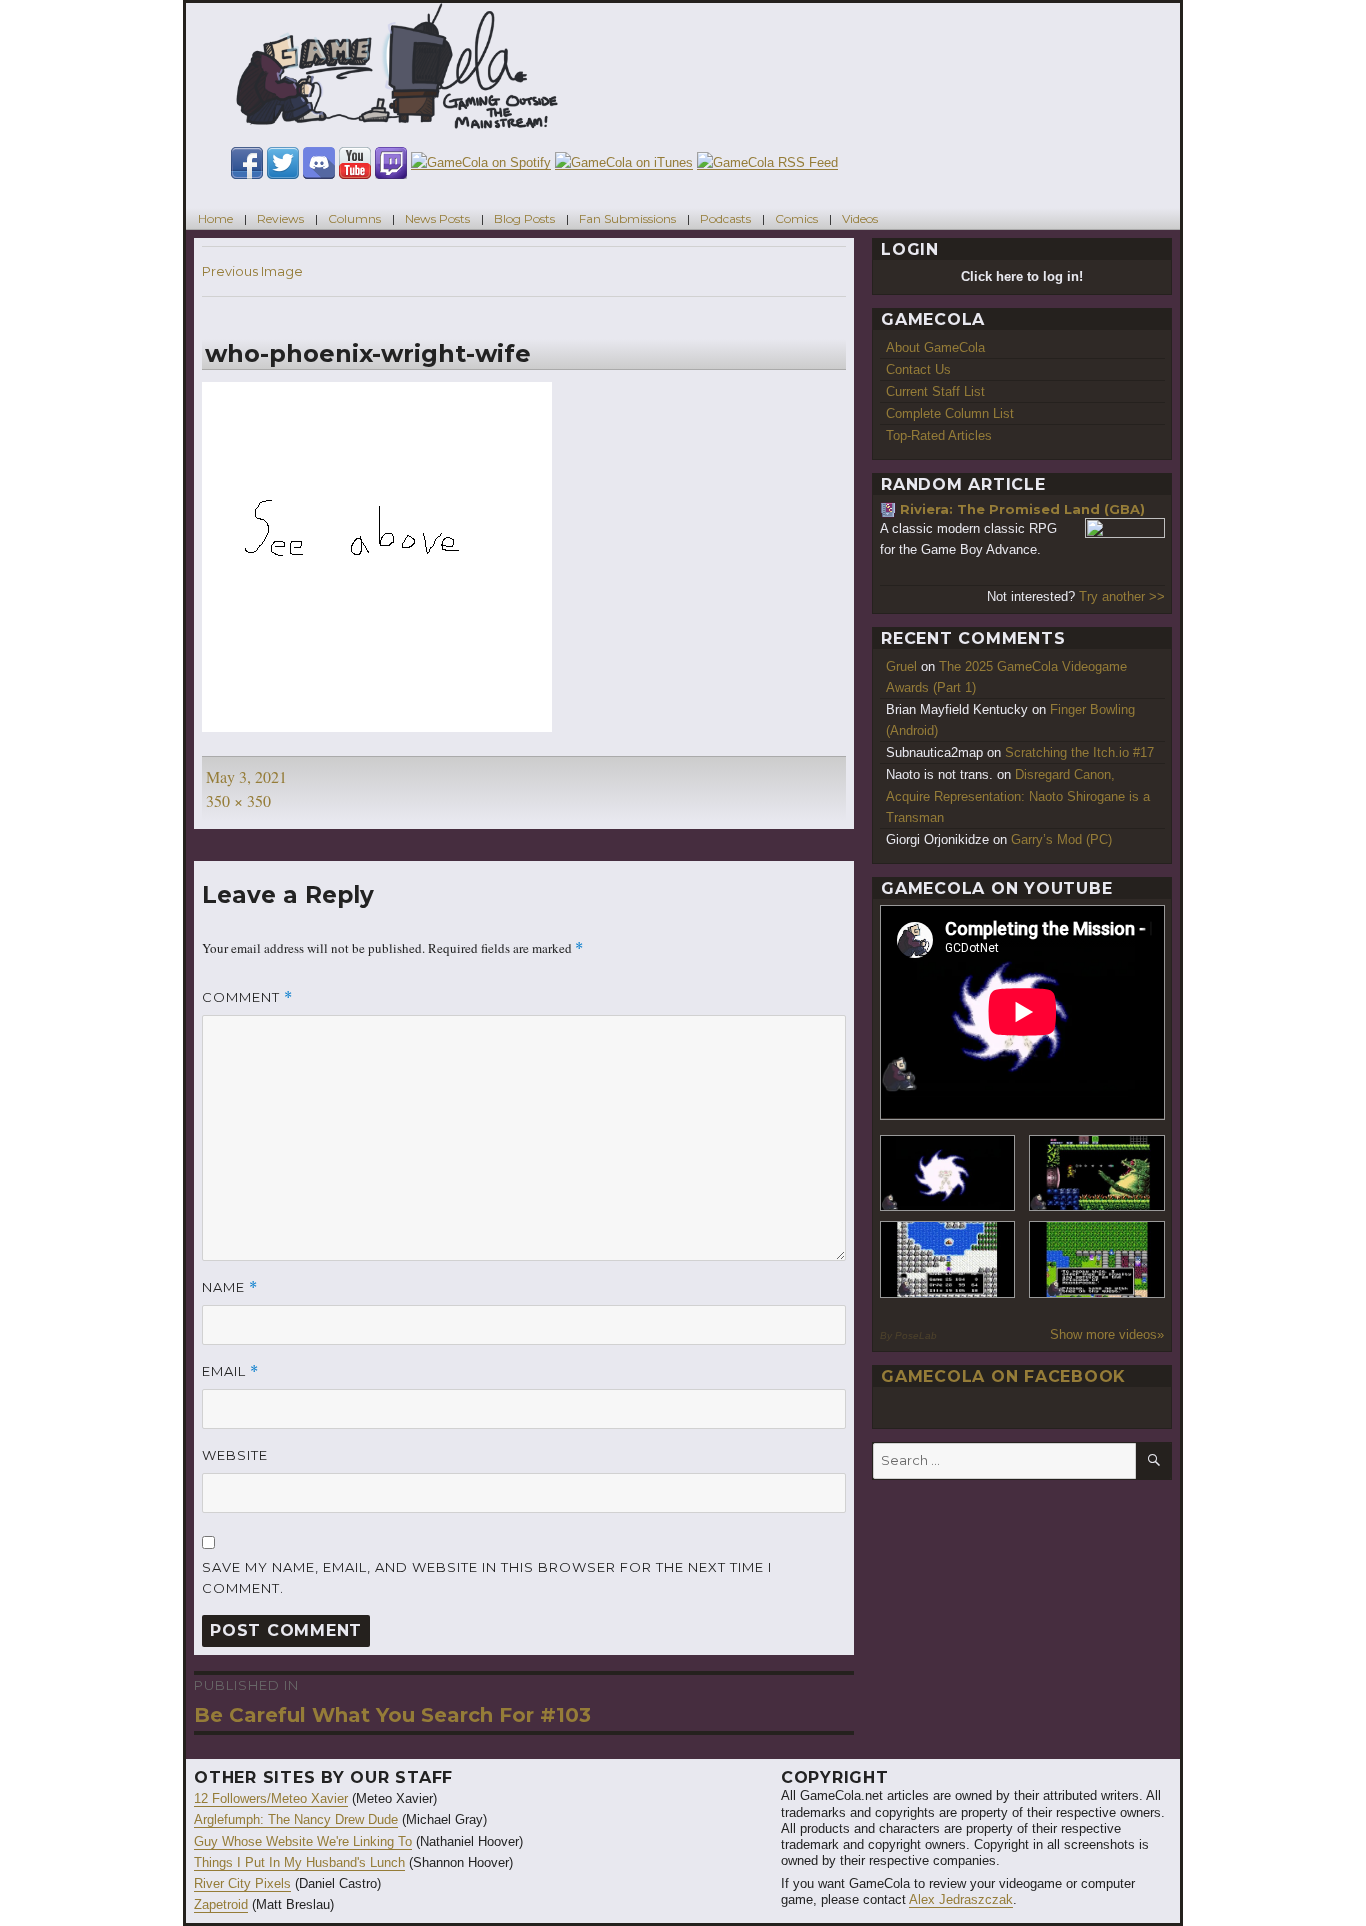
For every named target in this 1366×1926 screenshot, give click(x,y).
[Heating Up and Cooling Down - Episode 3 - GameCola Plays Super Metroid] (1097, 1173)
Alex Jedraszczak (961, 1899)
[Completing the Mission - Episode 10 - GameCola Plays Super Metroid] (948, 1173)
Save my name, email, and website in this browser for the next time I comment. (487, 1577)
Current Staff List (935, 391)
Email (230, 1371)
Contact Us (918, 369)
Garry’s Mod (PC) (1061, 839)
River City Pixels (242, 1883)
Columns (354, 218)
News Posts (437, 218)
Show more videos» (1107, 1334)
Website (235, 1455)
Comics (796, 218)
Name (230, 1287)
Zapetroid (221, 1904)
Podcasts (725, 218)
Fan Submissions (627, 218)
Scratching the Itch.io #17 (1079, 752)
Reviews (280, 218)
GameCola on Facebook (1003, 1376)
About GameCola (935, 347)
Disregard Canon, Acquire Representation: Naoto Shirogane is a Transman (1018, 795)
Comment (247, 997)
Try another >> (1122, 596)
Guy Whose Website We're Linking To (303, 1841)
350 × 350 (238, 800)
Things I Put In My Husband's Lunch (299, 1862)
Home (215, 218)
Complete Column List (950, 413)
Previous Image (252, 271)
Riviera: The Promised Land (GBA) (1022, 509)
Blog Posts (524, 218)
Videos (860, 218)
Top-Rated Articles (939, 435)
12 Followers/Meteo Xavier (271, 1798)
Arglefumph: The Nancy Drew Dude (296, 1819)
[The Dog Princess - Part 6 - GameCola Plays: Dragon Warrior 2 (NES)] (1097, 1259)
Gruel (901, 666)
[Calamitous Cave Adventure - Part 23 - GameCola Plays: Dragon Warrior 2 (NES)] (948, 1259)
